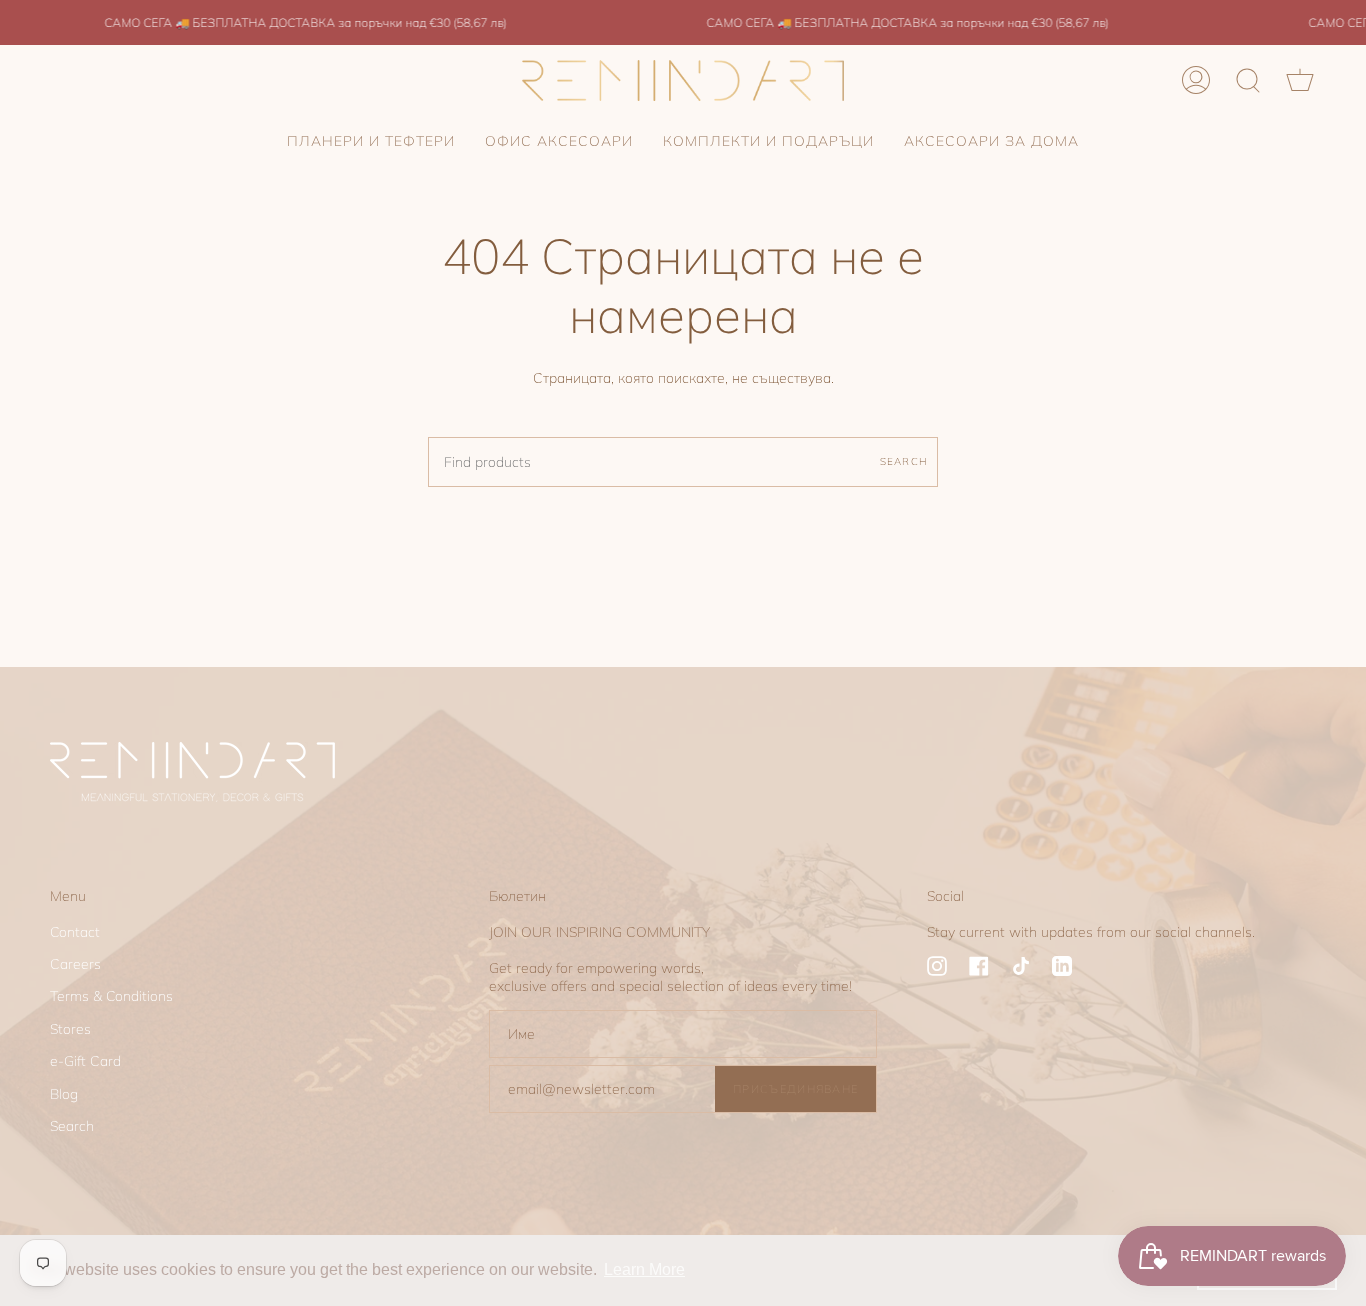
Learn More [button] (644, 1269)
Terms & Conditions (111, 996)
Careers (75, 964)
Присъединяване (795, 1089)
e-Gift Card (85, 1061)
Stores (70, 1029)
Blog (64, 1094)
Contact (75, 932)
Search (904, 461)
